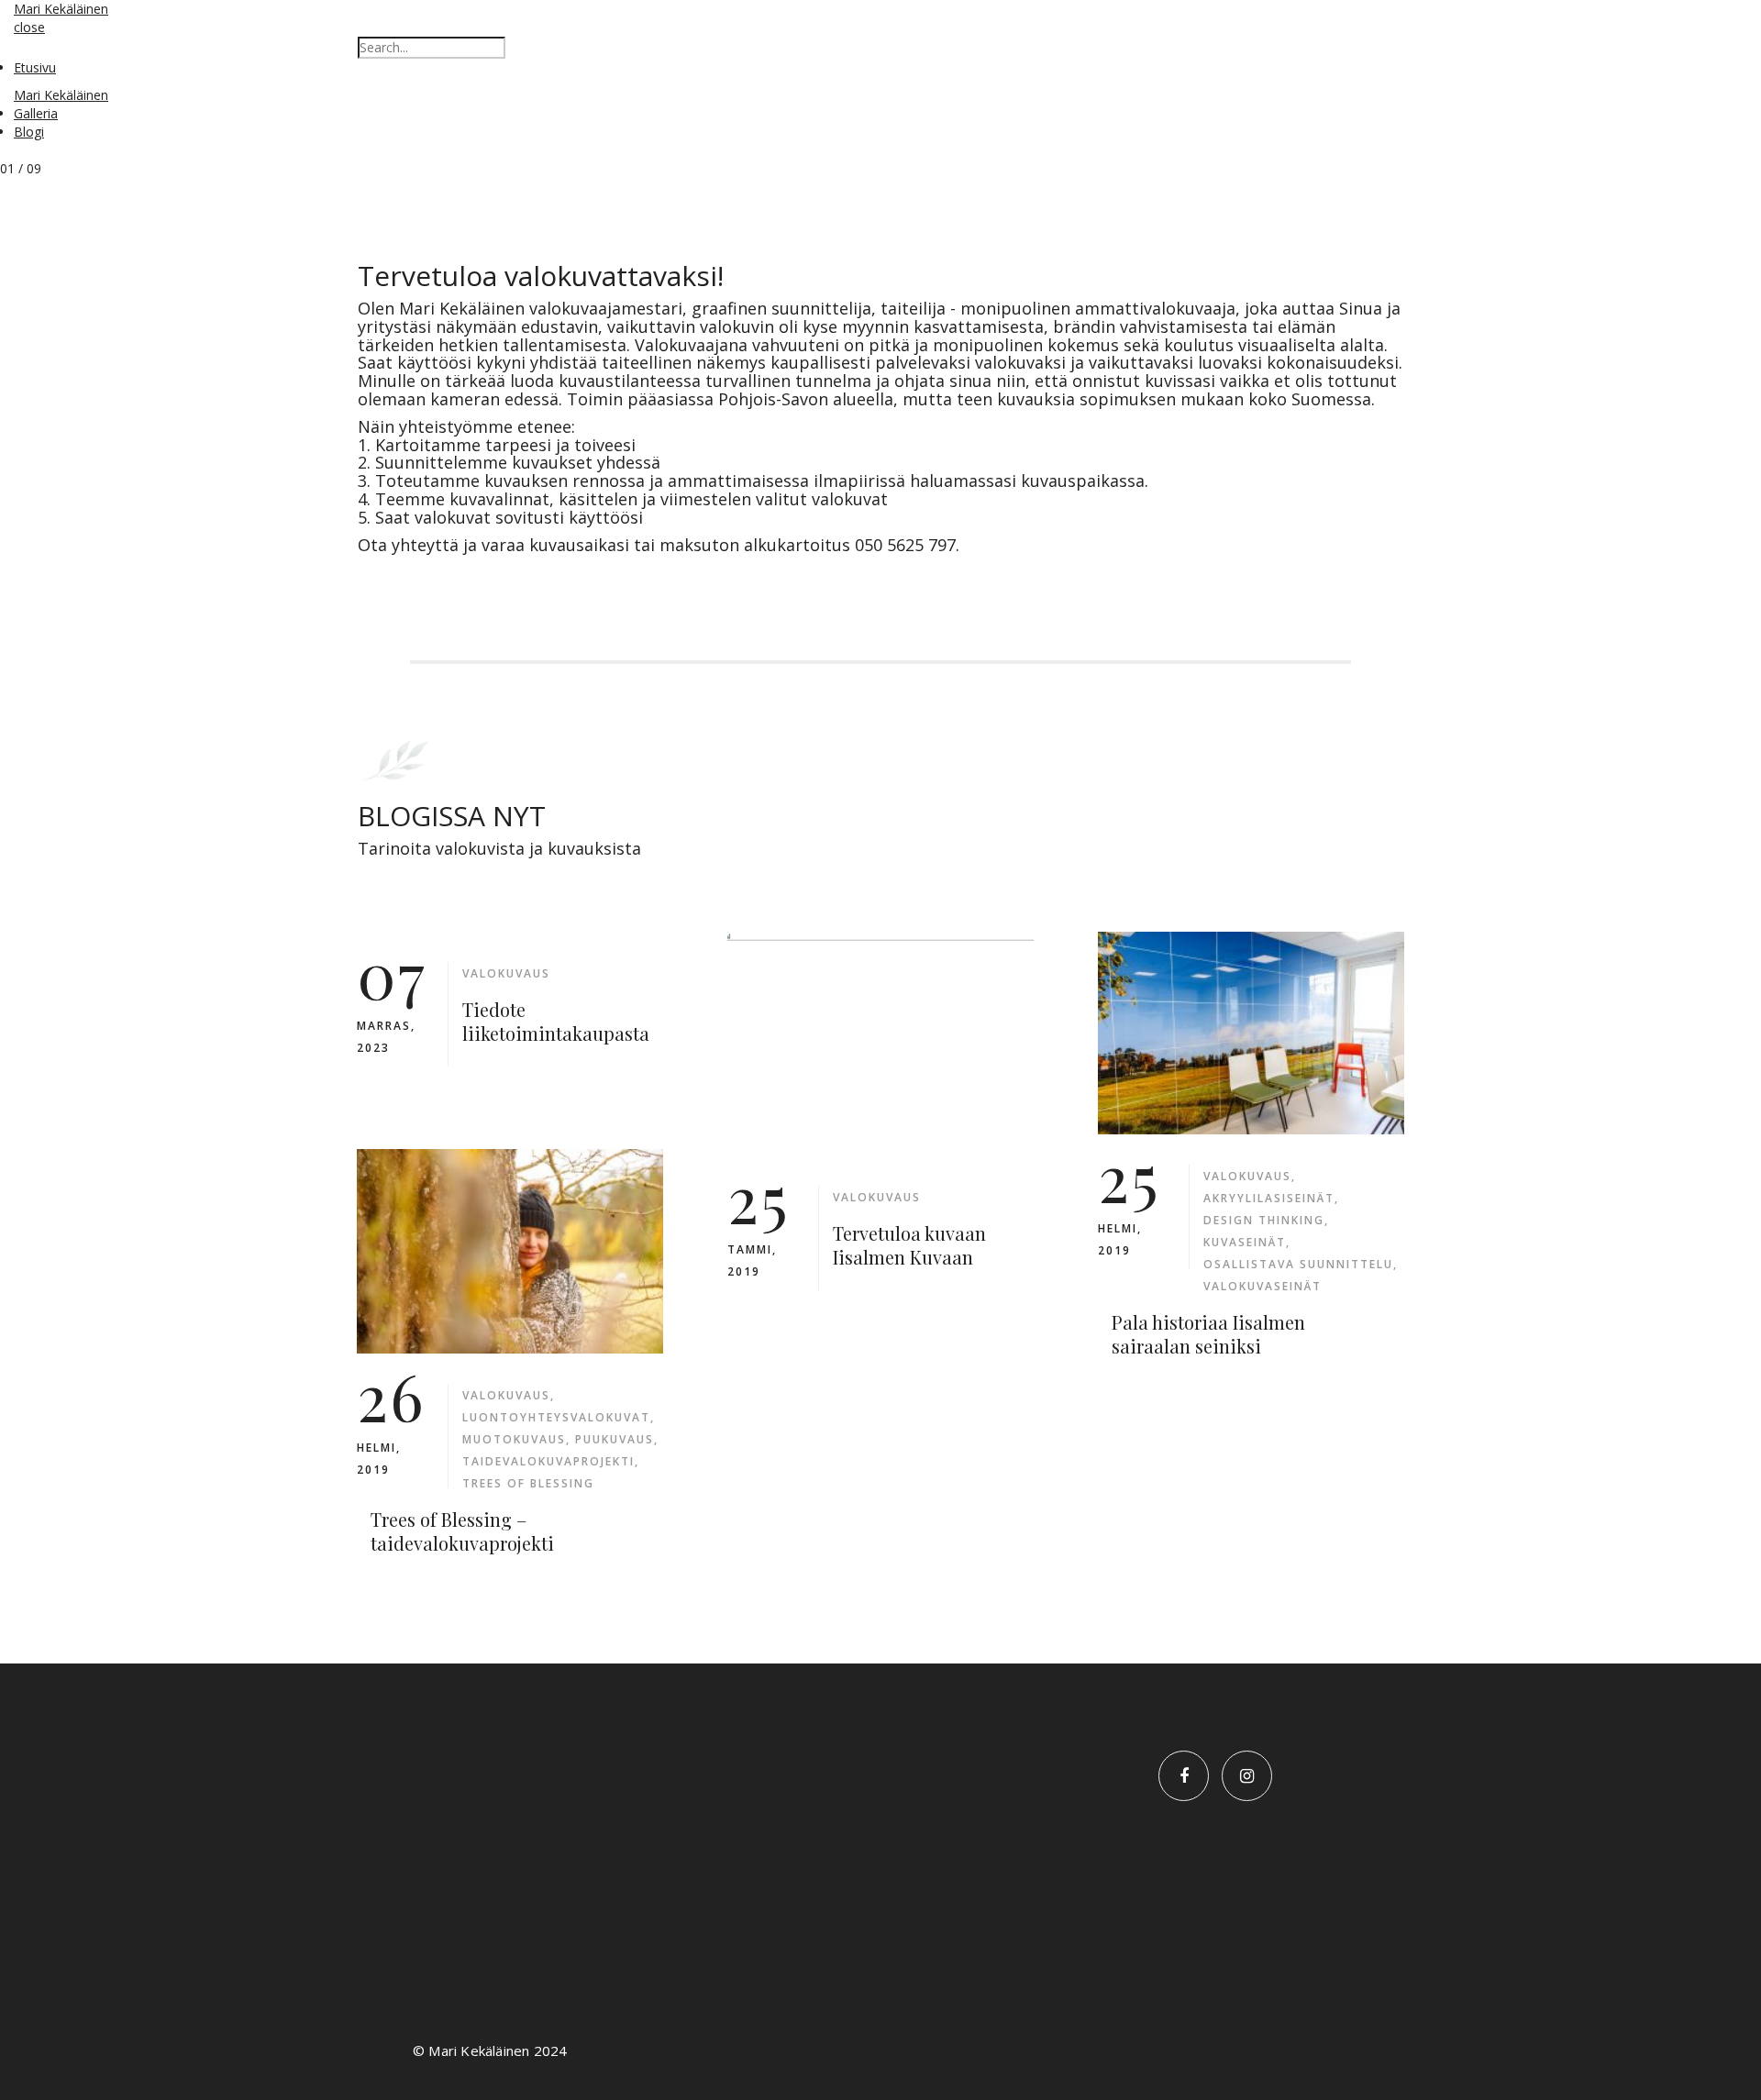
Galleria (36, 113)
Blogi (29, 132)
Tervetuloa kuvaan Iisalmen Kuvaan (909, 1245)
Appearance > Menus (1285, 2051)
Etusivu (35, 67)
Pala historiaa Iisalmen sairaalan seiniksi (1208, 1334)
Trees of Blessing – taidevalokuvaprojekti (462, 1531)
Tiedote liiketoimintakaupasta (556, 1021)
